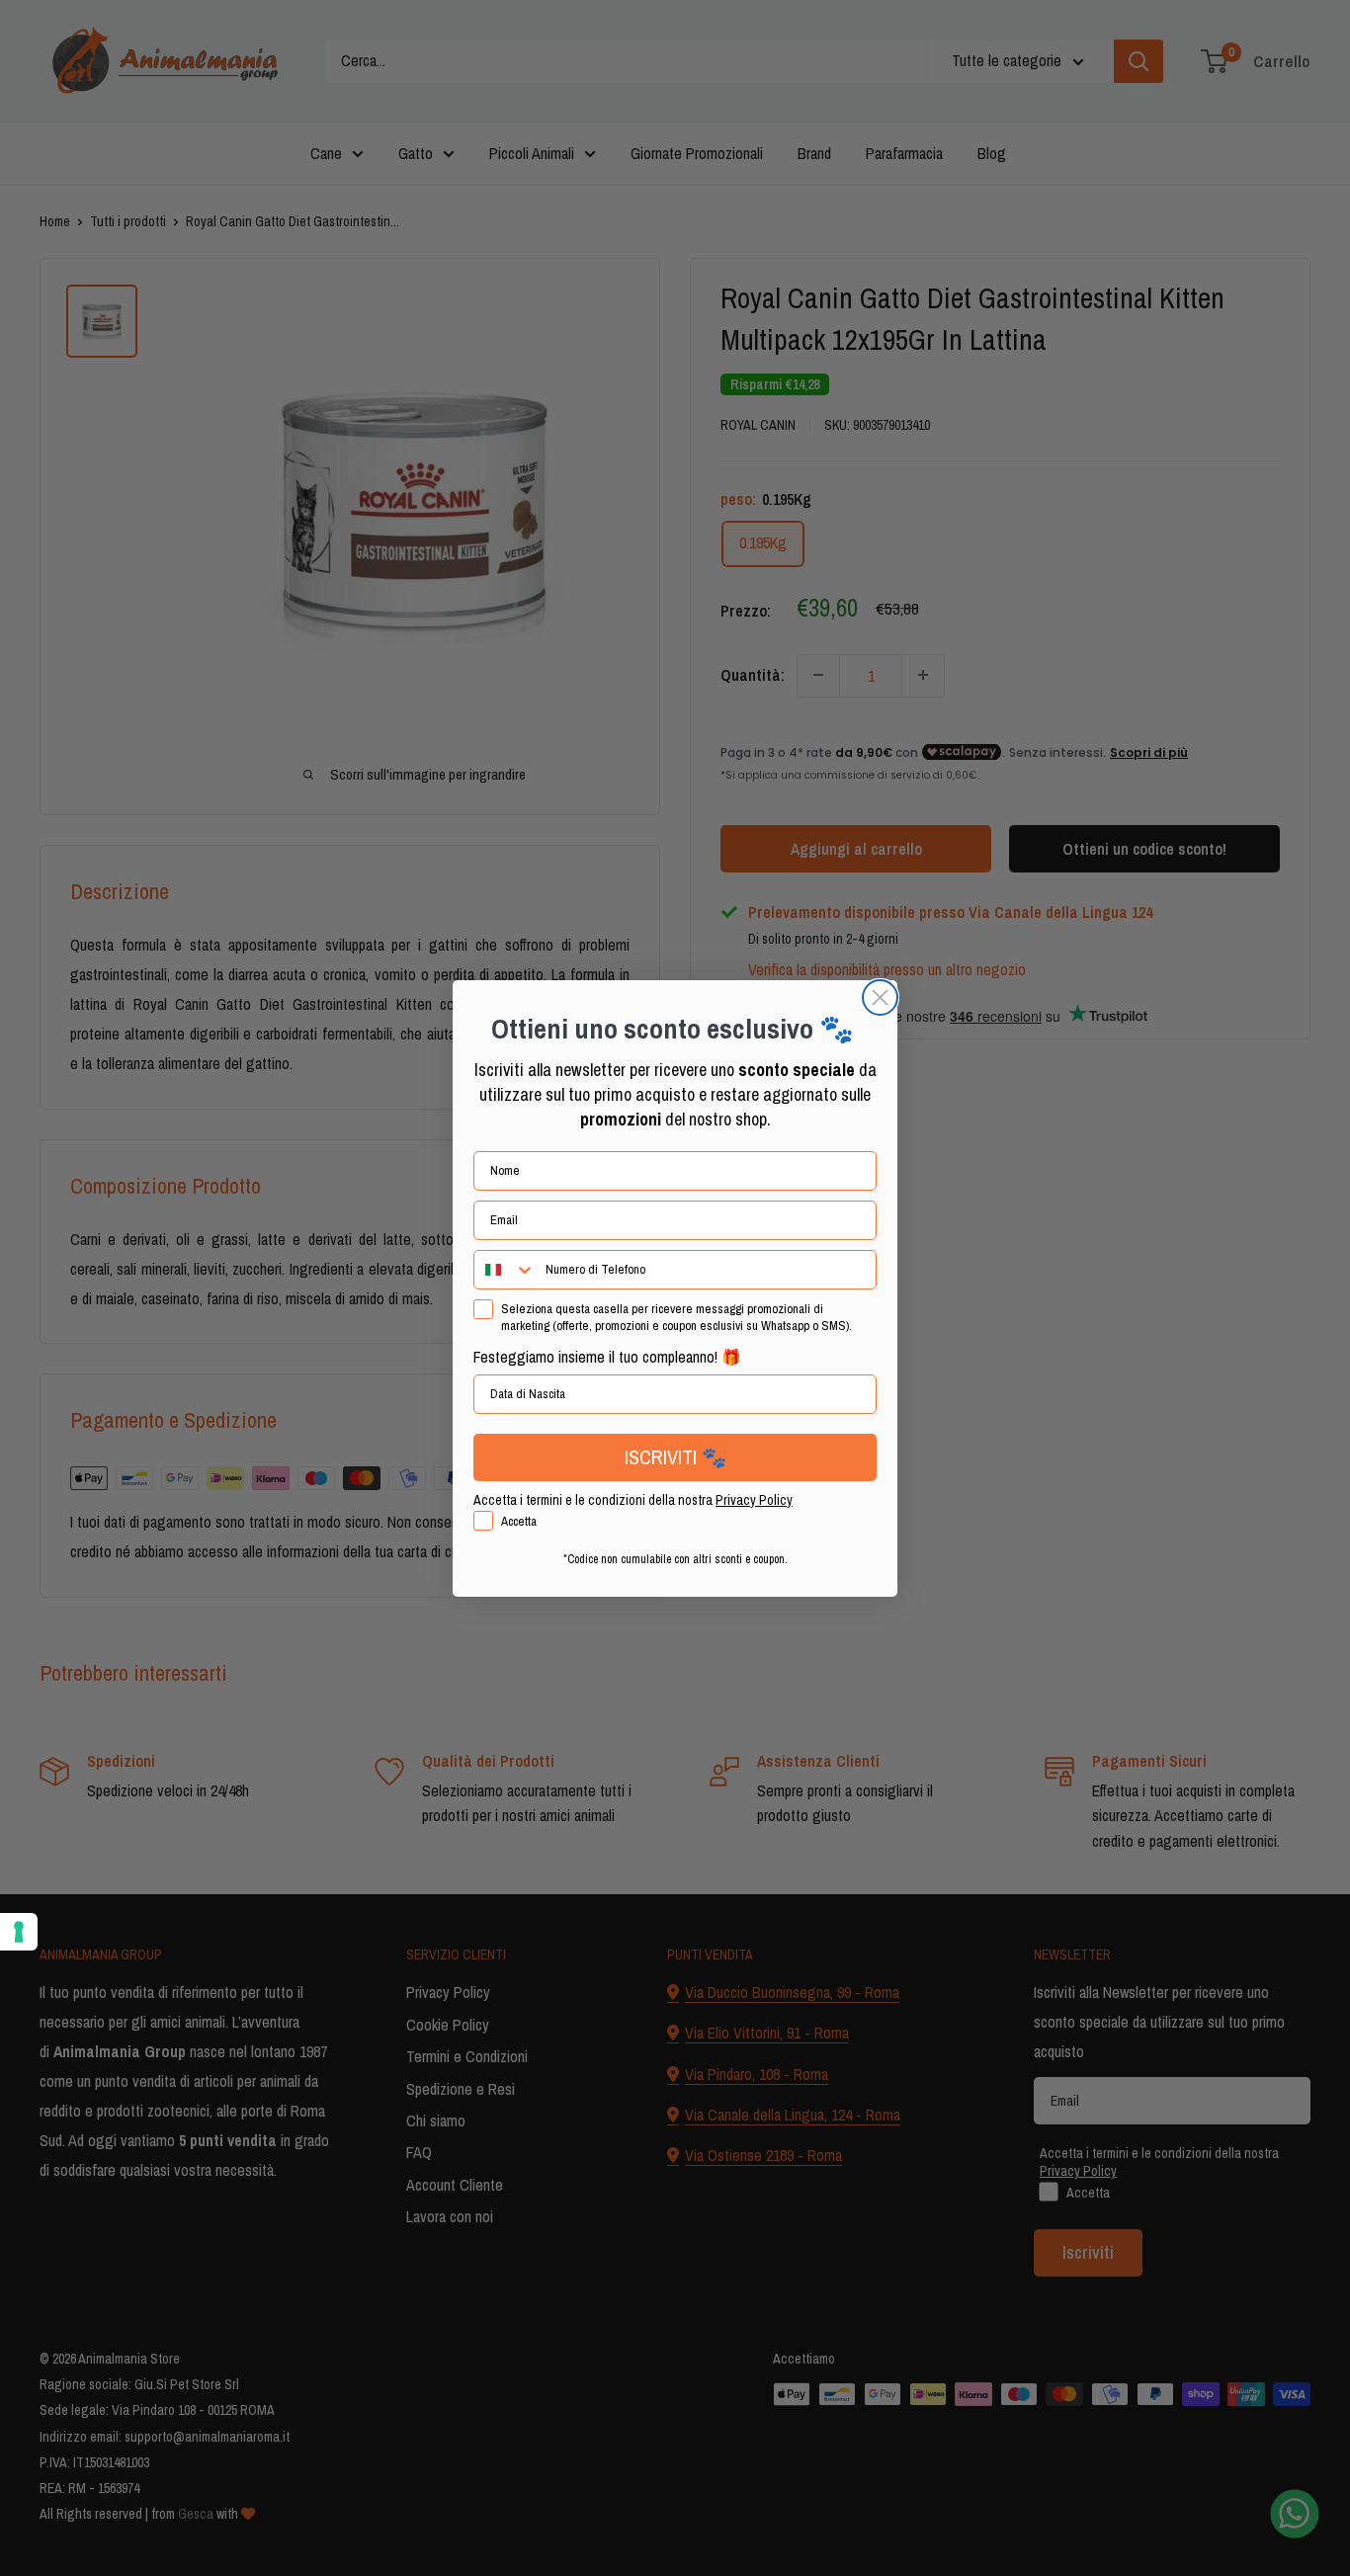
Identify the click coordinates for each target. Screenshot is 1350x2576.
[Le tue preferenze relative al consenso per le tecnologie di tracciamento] (19, 1932)
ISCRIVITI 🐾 (675, 1457)
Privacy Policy (754, 1500)
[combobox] (505, 1270)
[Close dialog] (880, 997)
